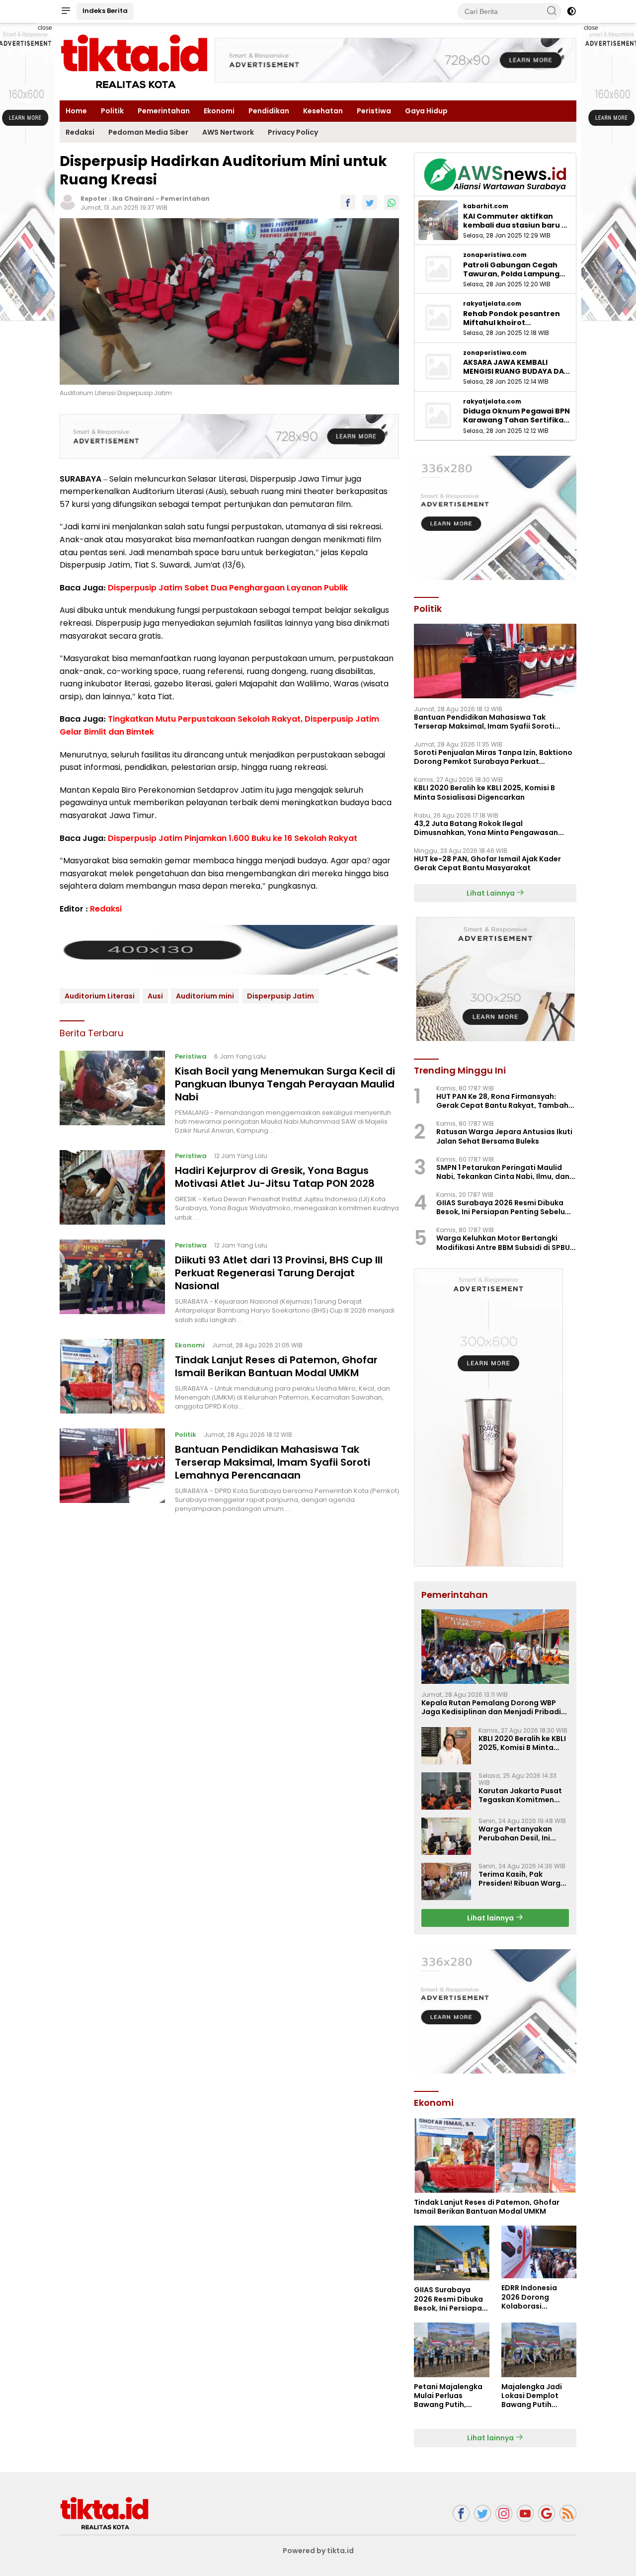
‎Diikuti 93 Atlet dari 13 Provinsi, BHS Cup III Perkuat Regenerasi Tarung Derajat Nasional (279, 1273)
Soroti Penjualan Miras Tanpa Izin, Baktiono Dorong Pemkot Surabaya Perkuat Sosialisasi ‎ (493, 757)
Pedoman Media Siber (148, 132)
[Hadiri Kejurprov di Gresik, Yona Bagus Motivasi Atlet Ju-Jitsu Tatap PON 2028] (112, 1187)
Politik (112, 111)
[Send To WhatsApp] (392, 202)
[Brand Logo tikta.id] (134, 61)
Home (76, 111)
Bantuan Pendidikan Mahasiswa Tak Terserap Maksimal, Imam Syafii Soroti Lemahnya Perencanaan (273, 1462)
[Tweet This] (370, 202)
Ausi (155, 996)
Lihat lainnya (491, 1918)
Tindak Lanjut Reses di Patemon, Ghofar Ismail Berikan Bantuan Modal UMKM (276, 1366)
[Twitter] (482, 2514)
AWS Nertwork (228, 132)
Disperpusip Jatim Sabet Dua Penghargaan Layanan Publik (228, 587)
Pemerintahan (164, 111)
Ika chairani (133, 199)
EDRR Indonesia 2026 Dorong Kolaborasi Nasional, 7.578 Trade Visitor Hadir (536, 2297)
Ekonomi (219, 111)
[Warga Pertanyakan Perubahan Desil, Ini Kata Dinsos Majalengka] (446, 1836)
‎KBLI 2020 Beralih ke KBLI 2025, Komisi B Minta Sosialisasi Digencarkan (484, 792)
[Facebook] (461, 2514)
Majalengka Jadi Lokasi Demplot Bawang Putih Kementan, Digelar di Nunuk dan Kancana (535, 2396)
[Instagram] (504, 2514)
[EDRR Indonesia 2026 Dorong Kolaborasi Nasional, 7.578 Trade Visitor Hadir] (539, 2252)
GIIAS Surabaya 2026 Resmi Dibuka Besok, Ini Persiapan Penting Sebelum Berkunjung (504, 1207)
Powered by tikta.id (318, 2551)
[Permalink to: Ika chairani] (68, 202)
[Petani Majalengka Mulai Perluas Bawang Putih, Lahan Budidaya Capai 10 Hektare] (451, 2350)
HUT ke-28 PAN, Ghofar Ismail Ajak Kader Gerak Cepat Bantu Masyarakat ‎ (487, 863)
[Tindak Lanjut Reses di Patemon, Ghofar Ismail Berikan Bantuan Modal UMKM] (112, 1376)
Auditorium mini (205, 996)
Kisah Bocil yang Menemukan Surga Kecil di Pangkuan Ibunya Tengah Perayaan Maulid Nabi (285, 1084)
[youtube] (525, 2514)
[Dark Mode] (571, 11)
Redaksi (80, 132)
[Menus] (66, 11)
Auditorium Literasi (100, 996)
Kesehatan (323, 111)
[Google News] (547, 2514)
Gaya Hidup (426, 111)
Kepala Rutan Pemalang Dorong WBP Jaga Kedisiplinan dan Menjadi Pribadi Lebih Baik (491, 1707)
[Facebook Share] (348, 202)
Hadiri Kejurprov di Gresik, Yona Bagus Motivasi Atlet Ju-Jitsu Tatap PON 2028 (275, 1177)
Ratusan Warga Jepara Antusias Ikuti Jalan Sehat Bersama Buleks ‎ (504, 1136)
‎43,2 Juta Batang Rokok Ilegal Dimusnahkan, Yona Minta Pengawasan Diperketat (486, 828)
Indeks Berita (105, 11)
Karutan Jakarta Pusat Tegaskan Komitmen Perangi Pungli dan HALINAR (520, 1795)
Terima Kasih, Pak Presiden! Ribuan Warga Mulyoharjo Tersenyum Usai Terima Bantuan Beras (522, 1879)
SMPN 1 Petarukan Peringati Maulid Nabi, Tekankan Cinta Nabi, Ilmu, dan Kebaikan (503, 1172)
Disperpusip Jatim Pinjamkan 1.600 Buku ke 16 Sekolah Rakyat (233, 838)
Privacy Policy (293, 132)
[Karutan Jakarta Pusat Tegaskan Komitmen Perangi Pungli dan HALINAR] (446, 1791)
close (45, 28)
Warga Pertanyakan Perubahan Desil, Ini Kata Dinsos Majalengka (523, 1833)
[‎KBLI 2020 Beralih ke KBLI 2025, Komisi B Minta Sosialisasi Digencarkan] (446, 1746)
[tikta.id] (104, 2513)
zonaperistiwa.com (495, 255)
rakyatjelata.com (492, 304)
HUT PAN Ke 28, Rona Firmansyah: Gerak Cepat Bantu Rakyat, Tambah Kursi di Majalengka (502, 1101)
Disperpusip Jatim (280, 996)
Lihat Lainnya (491, 893)
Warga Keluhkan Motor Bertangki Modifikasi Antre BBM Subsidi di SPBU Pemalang (503, 1243)
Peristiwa (374, 111)
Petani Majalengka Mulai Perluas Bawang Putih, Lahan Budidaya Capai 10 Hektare (448, 2396)
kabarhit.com (486, 206)
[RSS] (568, 2514)
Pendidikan (269, 111)
